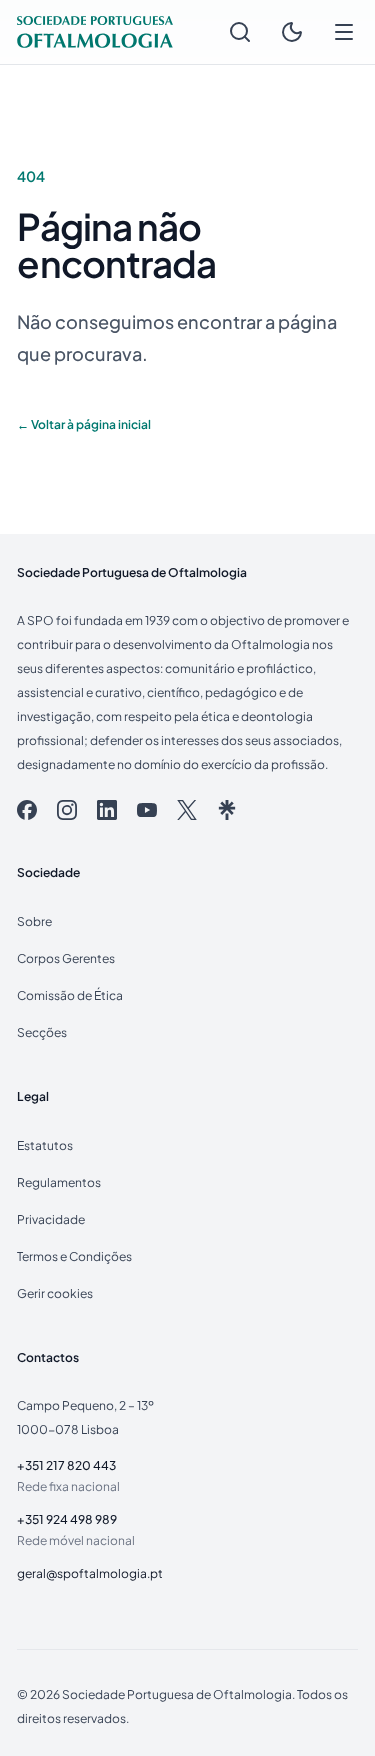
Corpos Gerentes (66, 958)
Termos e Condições (74, 1256)
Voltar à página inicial (84, 424)
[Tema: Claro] (292, 32)
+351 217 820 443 (66, 1465)
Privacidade (51, 1219)
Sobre (34, 921)
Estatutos (45, 1145)
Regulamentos (59, 1182)
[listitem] (27, 810)
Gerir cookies (55, 1293)
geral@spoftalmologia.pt (90, 1573)
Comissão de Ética (70, 995)
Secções (42, 1032)
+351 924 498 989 (67, 1519)
